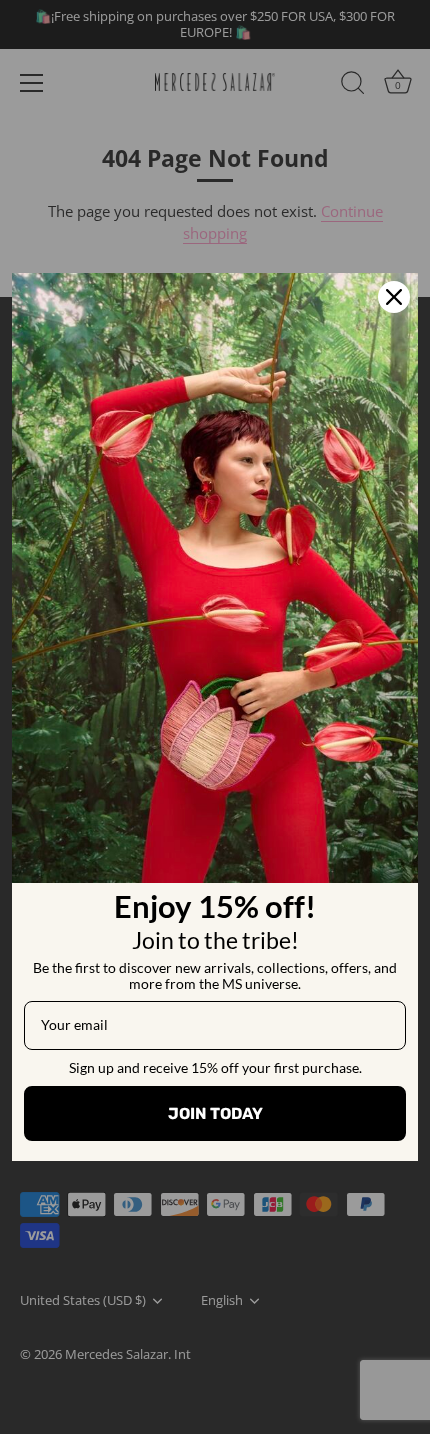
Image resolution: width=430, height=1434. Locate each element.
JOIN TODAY (215, 1113)
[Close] (394, 297)
